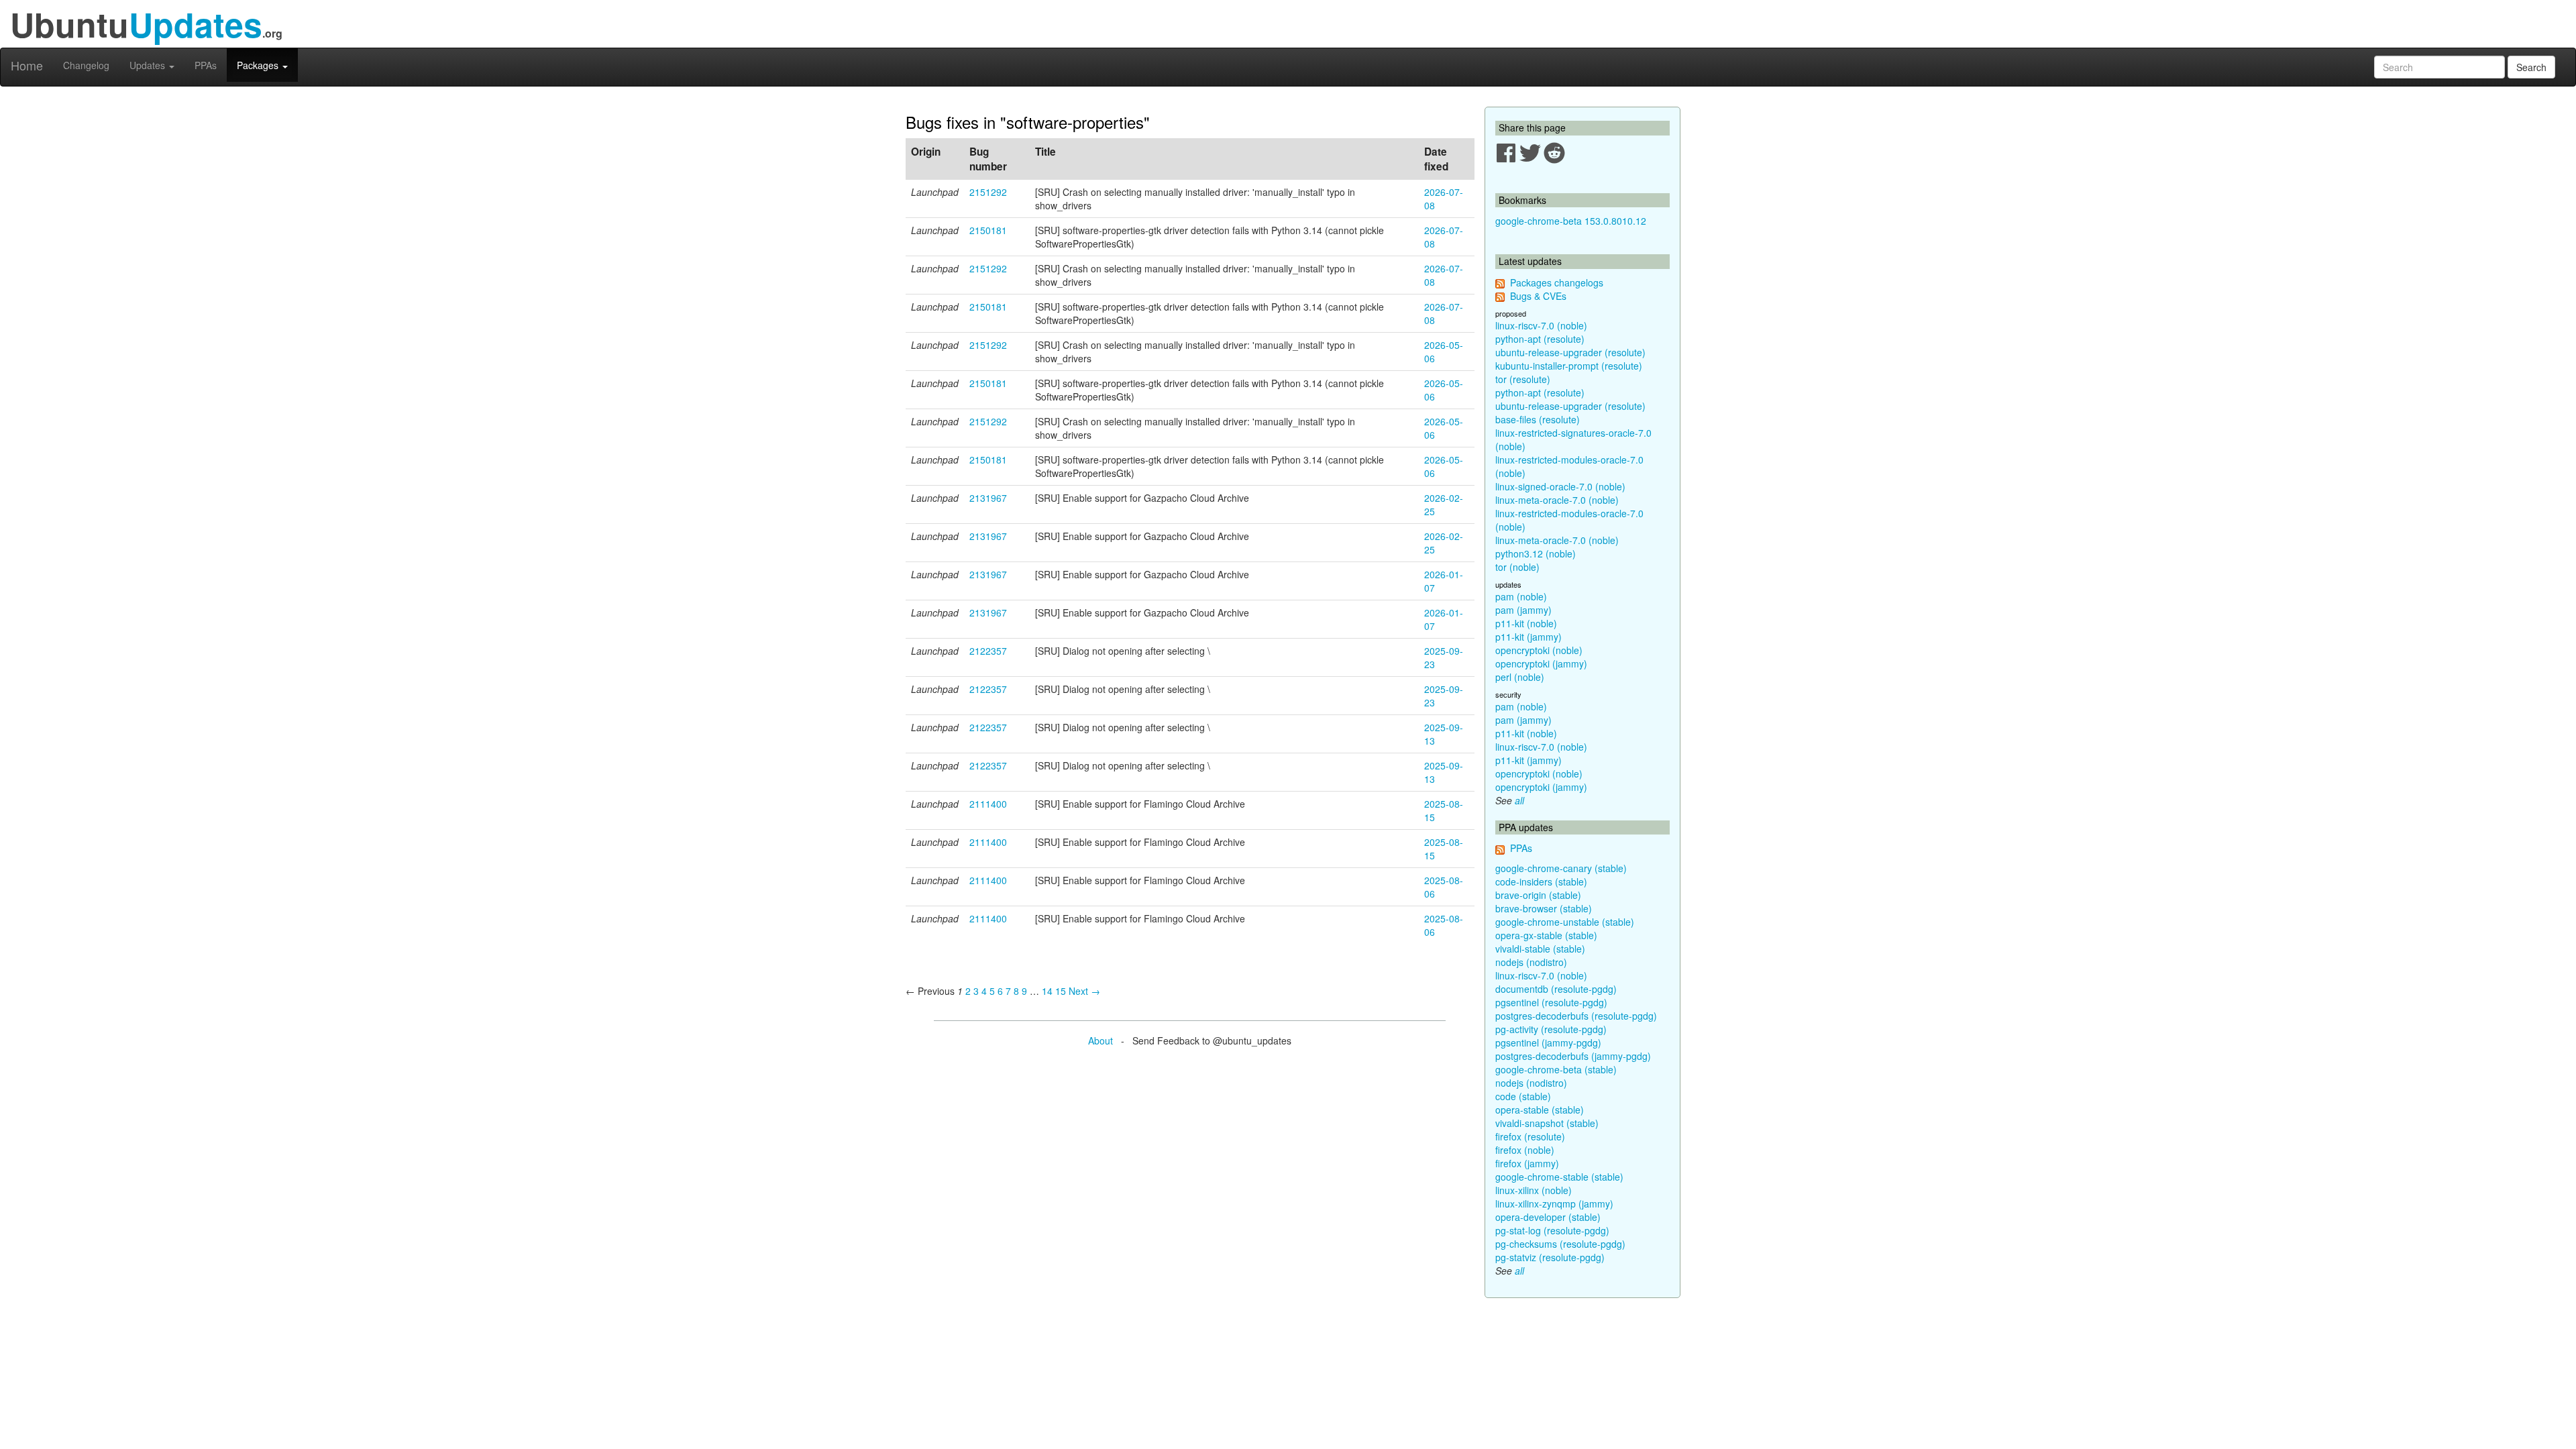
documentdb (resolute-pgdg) (1556, 989)
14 (1047, 991)
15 (1061, 991)
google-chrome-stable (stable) (1559, 1177)
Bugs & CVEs (1538, 296)
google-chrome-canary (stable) (1561, 868)
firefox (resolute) (1530, 1136)
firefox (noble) (1525, 1150)
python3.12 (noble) (1536, 553)
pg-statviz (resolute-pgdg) (1550, 1257)
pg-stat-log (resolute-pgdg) (1552, 1230)
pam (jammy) (1523, 610)
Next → (1084, 991)
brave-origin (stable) (1538, 895)
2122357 (988, 651)
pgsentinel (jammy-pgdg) (1548, 1042)
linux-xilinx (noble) (1534, 1190)
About (1101, 1040)
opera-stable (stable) (1540, 1110)
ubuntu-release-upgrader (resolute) (1570, 352)
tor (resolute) (1523, 379)
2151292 (988, 192)
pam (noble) (1521, 596)
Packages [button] (259, 65)
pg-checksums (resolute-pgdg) (1560, 1244)
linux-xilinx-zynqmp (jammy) (1554, 1203)
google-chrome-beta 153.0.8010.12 (1571, 221)
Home (27, 65)
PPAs (206, 65)
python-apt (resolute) (1540, 339)
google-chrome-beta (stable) (1556, 1069)
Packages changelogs (1557, 282)
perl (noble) (1520, 677)
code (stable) (1523, 1096)
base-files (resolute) (1538, 419)
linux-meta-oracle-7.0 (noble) (1557, 500)
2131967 (988, 498)
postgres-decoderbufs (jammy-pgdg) (1573, 1056)
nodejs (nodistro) (1531, 962)
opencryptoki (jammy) (1541, 663)
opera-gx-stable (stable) (1546, 935)
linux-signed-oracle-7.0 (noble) (1560, 486)
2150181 (988, 230)
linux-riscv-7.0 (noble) (1541, 325)
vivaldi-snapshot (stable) (1547, 1123)
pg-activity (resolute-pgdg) (1551, 1029)
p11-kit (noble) (1526, 623)
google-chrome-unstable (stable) (1565, 922)
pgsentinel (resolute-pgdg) (1551, 1002)
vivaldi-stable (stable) (1540, 949)
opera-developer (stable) (1548, 1217)
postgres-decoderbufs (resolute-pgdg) (1576, 1016)
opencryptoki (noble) (1539, 650)
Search (2531, 67)
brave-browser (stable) (1544, 908)
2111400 (988, 804)
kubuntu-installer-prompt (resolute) (1569, 366)
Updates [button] (149, 65)
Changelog (86, 65)
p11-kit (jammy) (1528, 637)
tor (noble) (1517, 567)
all (1519, 800)
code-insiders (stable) (1541, 881)
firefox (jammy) (1527, 1163)
